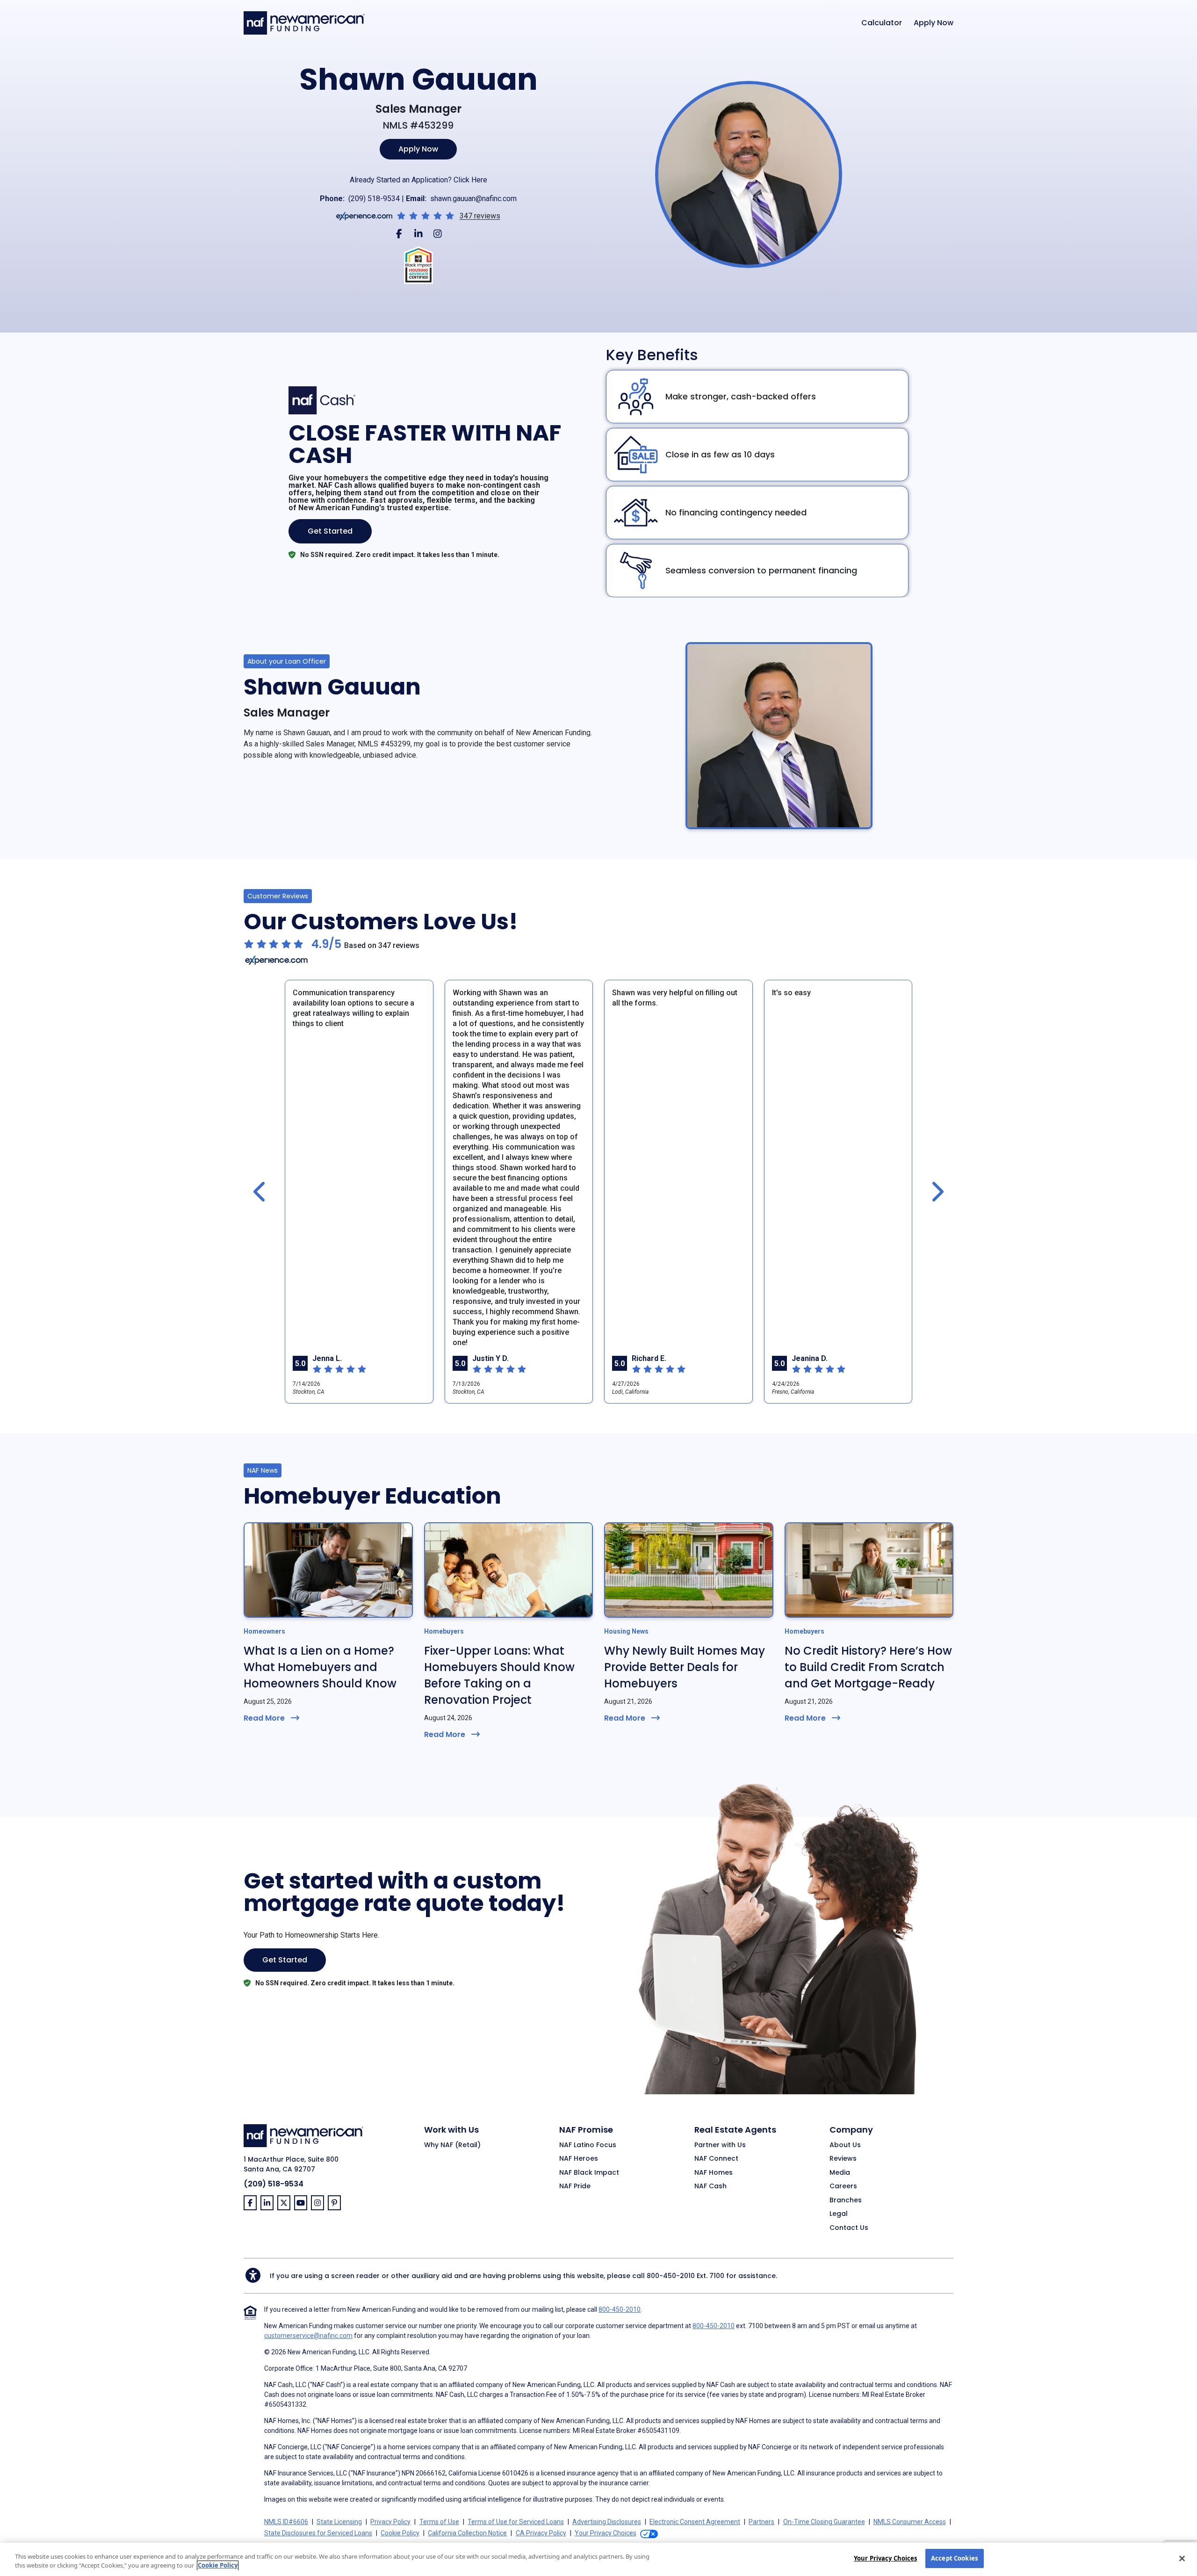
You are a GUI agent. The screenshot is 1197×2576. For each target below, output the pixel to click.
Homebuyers (444, 1631)
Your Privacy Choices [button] (606, 2533)
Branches (846, 2200)
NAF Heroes (579, 2159)
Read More (264, 1718)
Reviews (843, 2159)
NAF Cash (710, 2186)
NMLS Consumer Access (910, 2522)
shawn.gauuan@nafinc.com (473, 199)
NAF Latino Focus (588, 2145)
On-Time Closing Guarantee (824, 2522)
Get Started (330, 531)
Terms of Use (439, 2522)
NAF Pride (575, 2186)
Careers (843, 2186)
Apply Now (934, 23)
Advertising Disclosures (607, 2522)
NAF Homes (714, 2173)
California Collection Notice (467, 2533)
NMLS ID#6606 (286, 2522)
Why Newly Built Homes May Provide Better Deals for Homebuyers (685, 1667)
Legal (839, 2214)
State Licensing (339, 2522)
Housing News (626, 1631)
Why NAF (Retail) (452, 2145)
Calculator (882, 23)
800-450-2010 (671, 2276)
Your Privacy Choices (886, 2558)
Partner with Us (720, 2145)
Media (840, 2173)
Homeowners (264, 1631)
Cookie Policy (400, 2533)
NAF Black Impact (589, 2173)
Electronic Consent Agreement (695, 2522)
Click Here (470, 180)
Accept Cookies (954, 2558)
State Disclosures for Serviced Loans (318, 2533)
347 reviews (480, 216)
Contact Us (849, 2228)
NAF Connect (716, 2159)
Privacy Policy (390, 2522)
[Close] (1182, 2558)
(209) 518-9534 (374, 199)
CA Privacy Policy (541, 2533)
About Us (845, 2145)
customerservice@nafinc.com (308, 2336)
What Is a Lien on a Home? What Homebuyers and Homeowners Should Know (320, 1667)
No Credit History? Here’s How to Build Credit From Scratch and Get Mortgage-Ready (868, 1667)
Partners (761, 2522)
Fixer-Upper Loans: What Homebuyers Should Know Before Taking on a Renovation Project (499, 1675)
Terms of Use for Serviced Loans (516, 2522)
